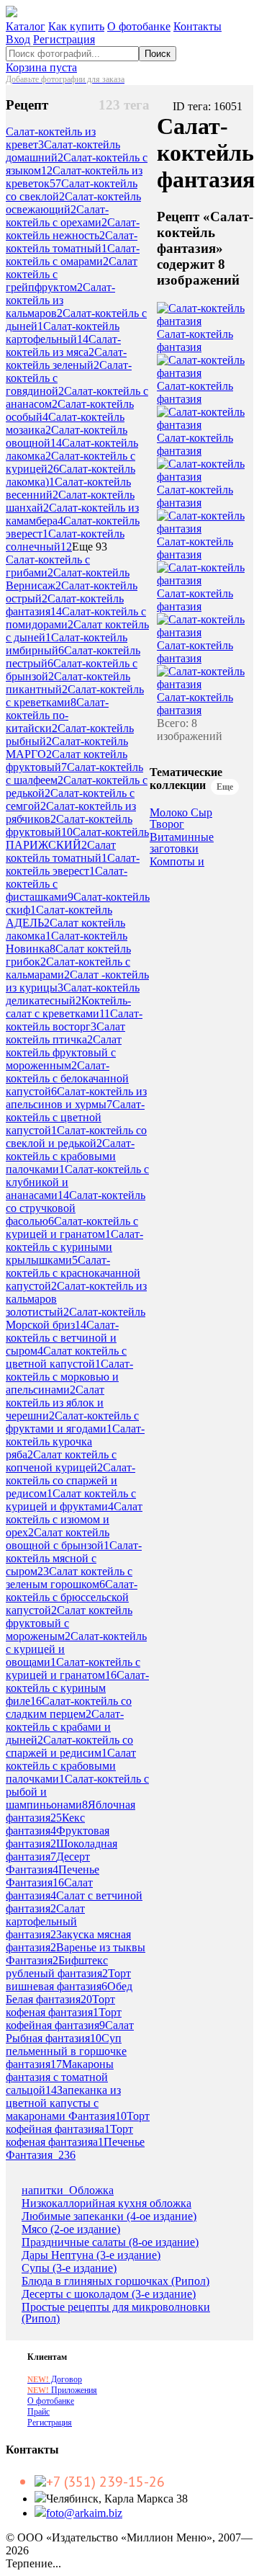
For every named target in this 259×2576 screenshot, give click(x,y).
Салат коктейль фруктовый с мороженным (64, 1052)
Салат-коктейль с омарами (73, 255)
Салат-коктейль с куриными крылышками (74, 1247)
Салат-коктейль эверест (73, 864)
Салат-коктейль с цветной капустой (75, 1117)
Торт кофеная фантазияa (69, 2135)
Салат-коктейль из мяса (63, 346)
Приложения (62, 2390)
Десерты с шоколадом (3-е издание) (109, 2294)
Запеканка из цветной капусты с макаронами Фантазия (66, 2103)
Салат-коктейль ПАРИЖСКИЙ (77, 838)
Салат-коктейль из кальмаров (60, 300)
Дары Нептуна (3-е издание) (91, 2255)
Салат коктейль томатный (61, 851)
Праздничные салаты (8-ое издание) (110, 2242)
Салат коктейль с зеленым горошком (69, 1578)
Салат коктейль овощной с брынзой (58, 1539)
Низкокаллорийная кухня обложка (106, 2203)
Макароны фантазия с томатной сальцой (60, 2077)
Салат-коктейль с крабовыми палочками (70, 1156)
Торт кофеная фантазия (60, 2006)
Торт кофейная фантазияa (78, 2122)
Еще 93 (90, 547)
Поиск (158, 54)
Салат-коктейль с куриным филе (77, 1688)
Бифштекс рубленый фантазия (57, 1967)
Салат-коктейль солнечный (65, 540)
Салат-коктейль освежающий (73, 203)
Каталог (26, 26)
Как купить (76, 26)
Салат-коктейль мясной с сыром (74, 1558)
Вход (18, 39)
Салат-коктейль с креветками (75, 696)
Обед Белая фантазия (69, 1993)
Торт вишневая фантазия (68, 1980)
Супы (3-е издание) (69, 2268)
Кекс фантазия (45, 1824)
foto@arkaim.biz (84, 2513)
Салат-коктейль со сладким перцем (69, 1707)
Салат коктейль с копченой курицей (61, 1461)
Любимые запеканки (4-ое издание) (109, 2216)
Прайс (38, 2412)
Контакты (197, 26)
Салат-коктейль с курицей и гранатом (72, 1227)
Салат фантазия (49, 1889)
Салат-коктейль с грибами (48, 566)
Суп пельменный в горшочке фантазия (66, 2051)
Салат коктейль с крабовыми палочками (71, 1766)
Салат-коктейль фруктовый (69, 825)
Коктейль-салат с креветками (68, 1007)
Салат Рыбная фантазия (70, 2032)
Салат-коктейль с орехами (57, 216)
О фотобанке (139, 26)
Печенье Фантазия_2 (75, 2148)
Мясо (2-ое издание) (71, 2229)
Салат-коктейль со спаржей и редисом (71, 1480)
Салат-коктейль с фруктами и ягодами (72, 1422)
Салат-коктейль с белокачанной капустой (67, 1078)
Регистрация (64, 39)
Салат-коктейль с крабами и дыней (65, 1727)
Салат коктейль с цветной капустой (66, 1357)
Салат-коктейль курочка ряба (75, 1441)
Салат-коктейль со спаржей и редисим (69, 1746)
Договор (55, 2379)
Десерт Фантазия (48, 1863)
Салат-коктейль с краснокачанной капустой (73, 1273)
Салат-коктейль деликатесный (73, 994)
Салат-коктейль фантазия (195, 340)
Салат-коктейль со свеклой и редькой (76, 1137)
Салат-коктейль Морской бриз (76, 1318)
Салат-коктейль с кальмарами (68, 968)
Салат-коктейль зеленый (66, 358)
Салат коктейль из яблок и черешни (55, 1403)
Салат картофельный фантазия (45, 1921)
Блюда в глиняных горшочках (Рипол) (115, 2281)
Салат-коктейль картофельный (63, 333)
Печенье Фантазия (53, 1876)
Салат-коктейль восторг (74, 1020)
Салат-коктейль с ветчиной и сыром (62, 1338)
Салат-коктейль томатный (72, 242)
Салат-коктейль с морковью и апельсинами (69, 1377)
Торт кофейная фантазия (64, 2019)
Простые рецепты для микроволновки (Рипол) (116, 2313)
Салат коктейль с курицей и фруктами (71, 1500)
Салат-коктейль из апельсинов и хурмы (76, 1098)
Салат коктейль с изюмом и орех (74, 1519)
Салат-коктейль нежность (73, 229)
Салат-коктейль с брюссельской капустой (72, 1597)
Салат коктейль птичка (65, 1033)
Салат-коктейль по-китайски (57, 715)
